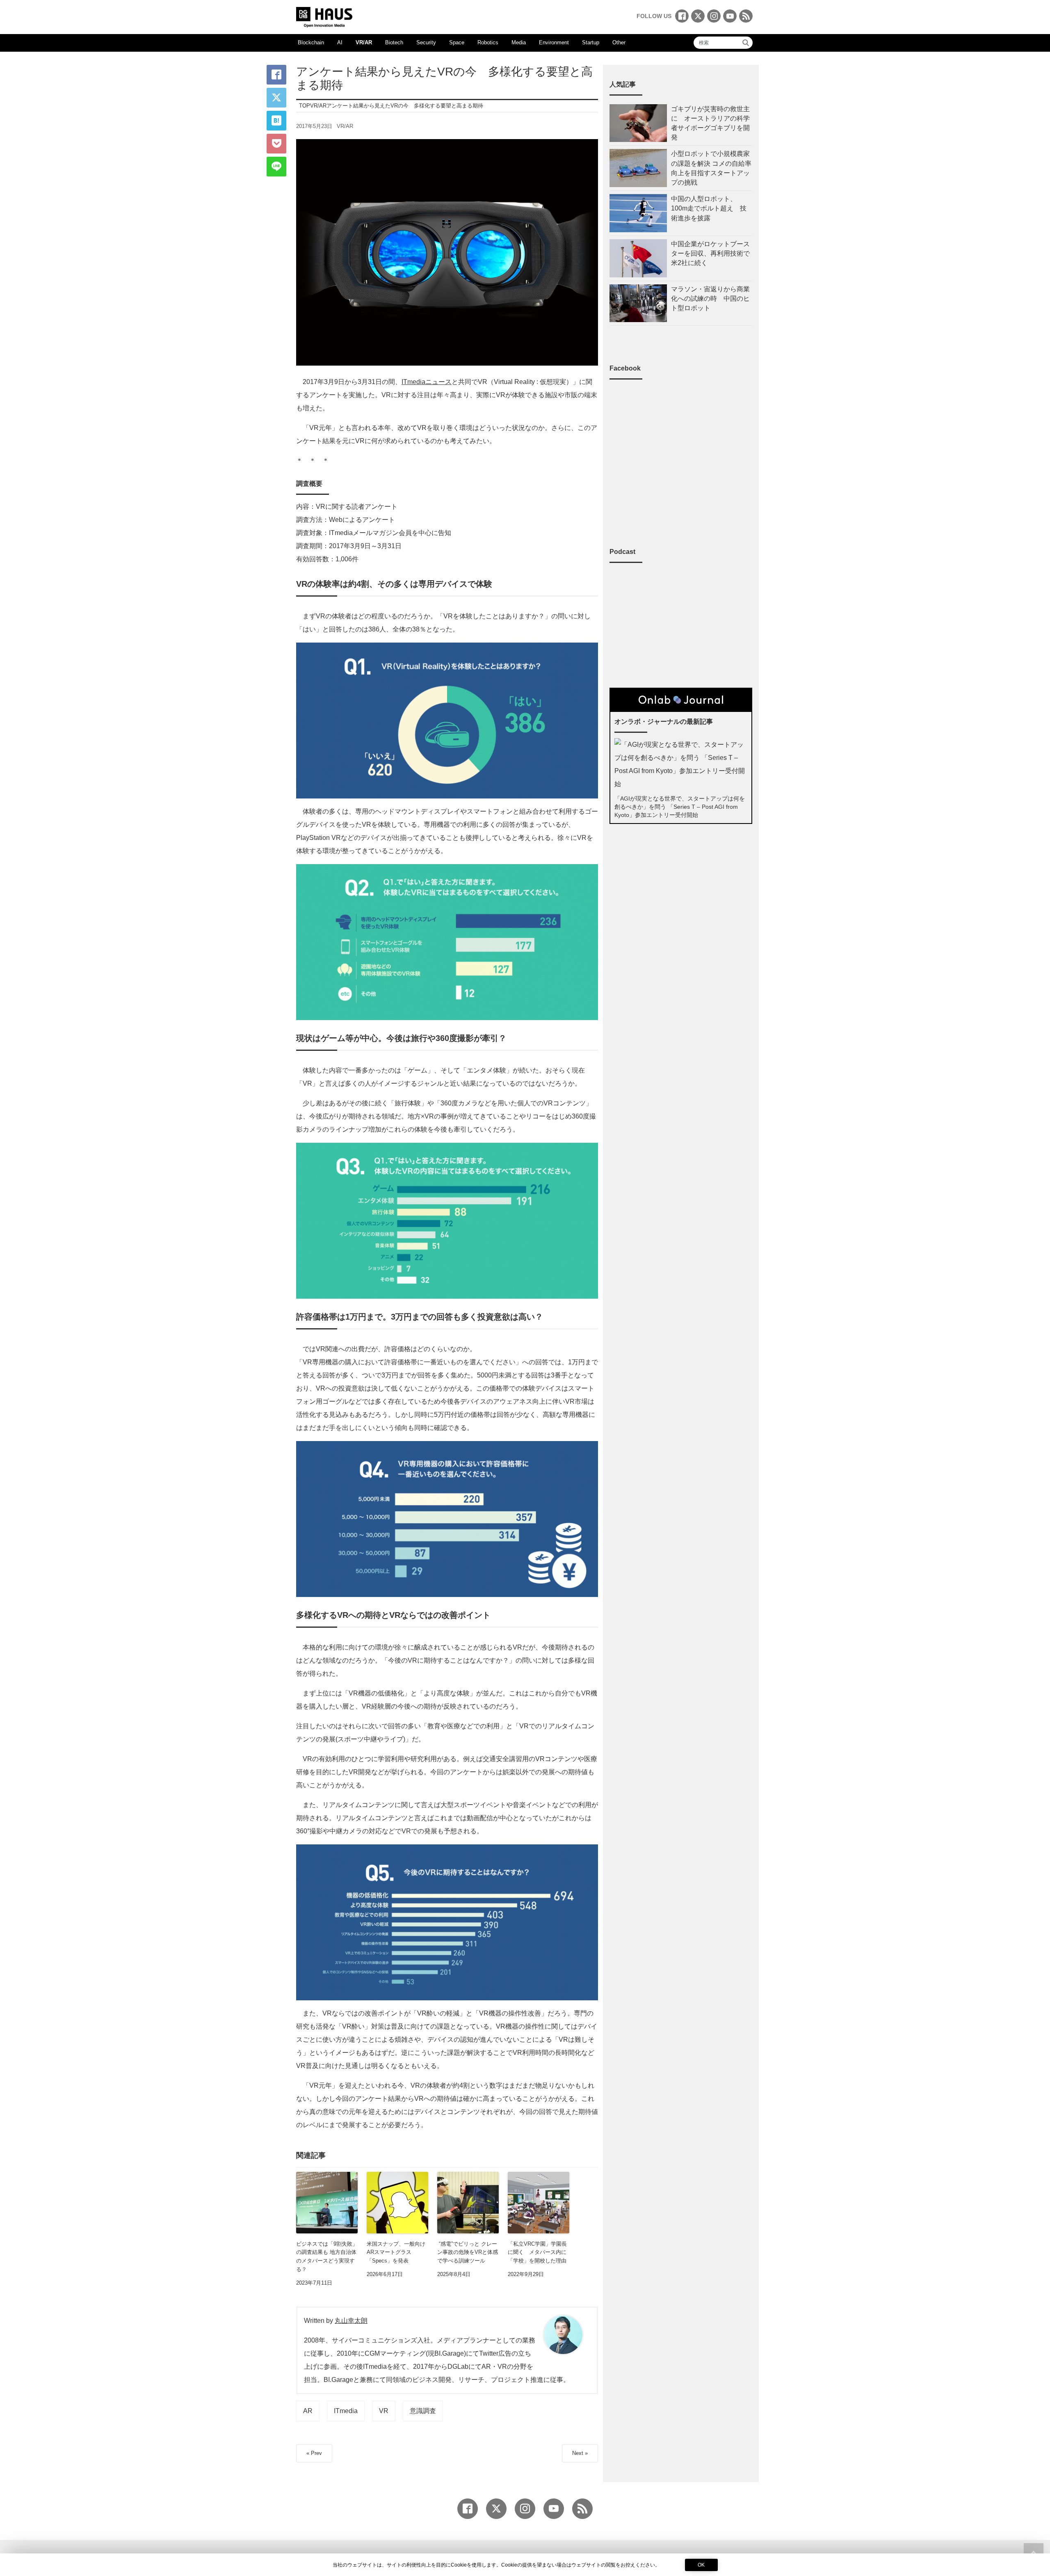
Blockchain (311, 42)
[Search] (746, 43)
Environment (554, 42)
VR (384, 2411)
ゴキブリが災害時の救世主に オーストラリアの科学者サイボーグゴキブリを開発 (710, 123)
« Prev (314, 2453)
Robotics (488, 42)
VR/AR (364, 42)
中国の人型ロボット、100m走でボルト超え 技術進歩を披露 (709, 208)
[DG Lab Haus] (324, 16)
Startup (591, 42)
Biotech (394, 42)
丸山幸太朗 (351, 2321)
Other (619, 42)
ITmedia (346, 2411)
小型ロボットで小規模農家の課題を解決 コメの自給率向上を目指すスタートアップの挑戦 (711, 168)
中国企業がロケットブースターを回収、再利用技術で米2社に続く (710, 253)
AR (308, 2411)
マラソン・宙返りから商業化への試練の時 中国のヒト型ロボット (710, 299)
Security (426, 42)
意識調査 (423, 2411)
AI (340, 42)
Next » (580, 2453)
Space (457, 42)
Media (519, 42)
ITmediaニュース (427, 382)
